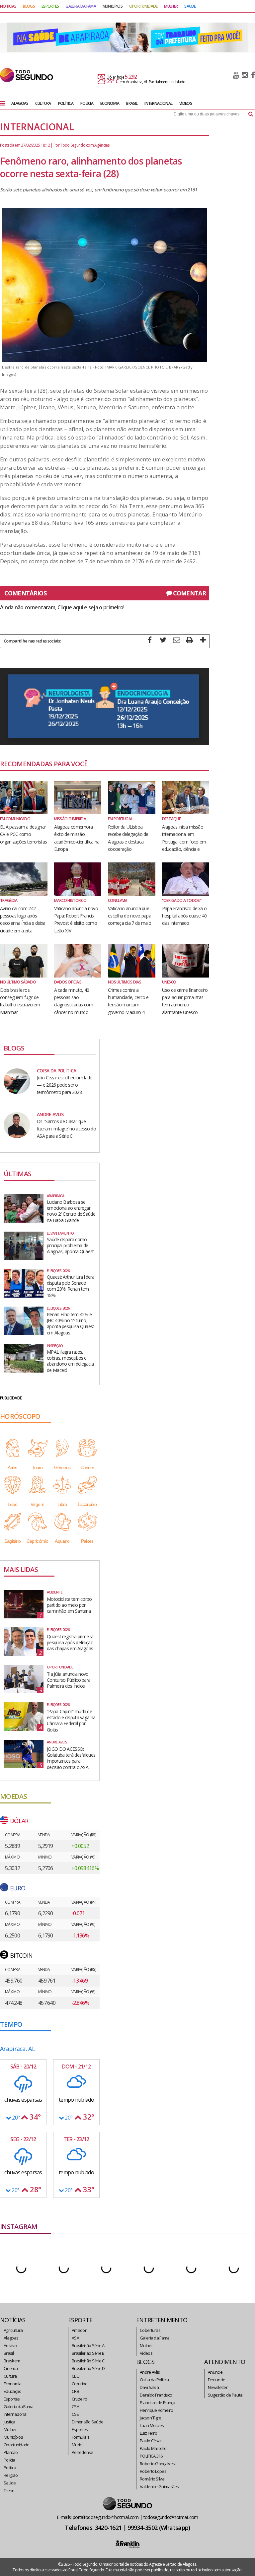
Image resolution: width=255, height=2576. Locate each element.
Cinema (11, 2368)
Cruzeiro (79, 2399)
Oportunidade (17, 2445)
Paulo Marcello (153, 2448)
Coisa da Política (154, 2380)
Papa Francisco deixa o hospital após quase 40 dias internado (184, 916)
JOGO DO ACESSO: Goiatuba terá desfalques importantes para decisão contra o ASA (71, 1758)
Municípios (13, 2437)
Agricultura (13, 2330)
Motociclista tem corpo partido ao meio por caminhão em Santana (69, 1605)
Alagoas (11, 2338)
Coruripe (80, 2384)
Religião (11, 2475)
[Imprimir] (190, 641)
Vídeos (146, 2353)
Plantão (11, 2452)
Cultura (10, 2376)
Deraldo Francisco (156, 2395)
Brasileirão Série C (88, 2361)
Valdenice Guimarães (159, 2486)
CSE (75, 2414)
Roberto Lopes (153, 2471)
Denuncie (216, 2380)
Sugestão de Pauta (225, 2395)
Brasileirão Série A (88, 2345)
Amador (79, 2330)
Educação (12, 2391)
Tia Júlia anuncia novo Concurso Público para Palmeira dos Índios (69, 1680)
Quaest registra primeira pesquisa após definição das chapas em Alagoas (70, 1642)
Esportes (12, 2399)
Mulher (10, 2429)
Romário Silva (152, 2479)
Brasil (9, 2353)
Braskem (12, 2361)
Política (10, 2468)
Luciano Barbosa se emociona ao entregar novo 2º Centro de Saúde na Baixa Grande (71, 1211)
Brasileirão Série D (88, 2368)
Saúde (10, 2483)
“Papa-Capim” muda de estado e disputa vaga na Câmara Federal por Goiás (71, 1721)
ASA (75, 2338)
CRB (75, 2391)
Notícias (8, 6)
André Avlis (150, 2372)
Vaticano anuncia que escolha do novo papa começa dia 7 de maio (129, 916)
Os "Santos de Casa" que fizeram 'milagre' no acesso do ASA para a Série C (66, 1129)
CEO (76, 2376)
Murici (77, 2445)
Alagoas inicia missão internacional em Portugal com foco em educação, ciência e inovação (184, 842)
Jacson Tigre (151, 2418)
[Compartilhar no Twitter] (163, 641)
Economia (12, 2384)
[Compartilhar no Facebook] (150, 641)
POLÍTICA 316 (151, 2456)
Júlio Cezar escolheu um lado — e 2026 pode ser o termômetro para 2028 (65, 1085)
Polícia (9, 2460)
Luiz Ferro (148, 2433)
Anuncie (215, 2372)
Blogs (29, 6)
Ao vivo (10, 2345)
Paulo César (151, 2441)
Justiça (9, 2422)
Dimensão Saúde (87, 2422)
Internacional (15, 2414)
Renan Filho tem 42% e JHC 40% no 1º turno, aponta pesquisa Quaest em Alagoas (71, 1323)
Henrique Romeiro (156, 2410)
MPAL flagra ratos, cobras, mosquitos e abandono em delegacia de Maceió (70, 1361)
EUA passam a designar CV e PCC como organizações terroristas (23, 834)
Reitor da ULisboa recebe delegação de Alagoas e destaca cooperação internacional (128, 842)
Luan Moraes (152, 2425)
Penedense (83, 2452)
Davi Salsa (149, 2387)
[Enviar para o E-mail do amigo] (176, 641)
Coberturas (150, 2330)
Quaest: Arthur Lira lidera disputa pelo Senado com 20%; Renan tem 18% (71, 1286)
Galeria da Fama (19, 2407)
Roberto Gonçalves (157, 2464)
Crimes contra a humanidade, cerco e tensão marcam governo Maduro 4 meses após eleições (128, 1005)
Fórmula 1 (81, 2437)
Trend (9, 2490)
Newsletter (218, 2387)
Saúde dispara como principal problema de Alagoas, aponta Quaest (70, 1245)
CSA (75, 2407)
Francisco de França (158, 2403)
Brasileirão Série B (88, 2353)
